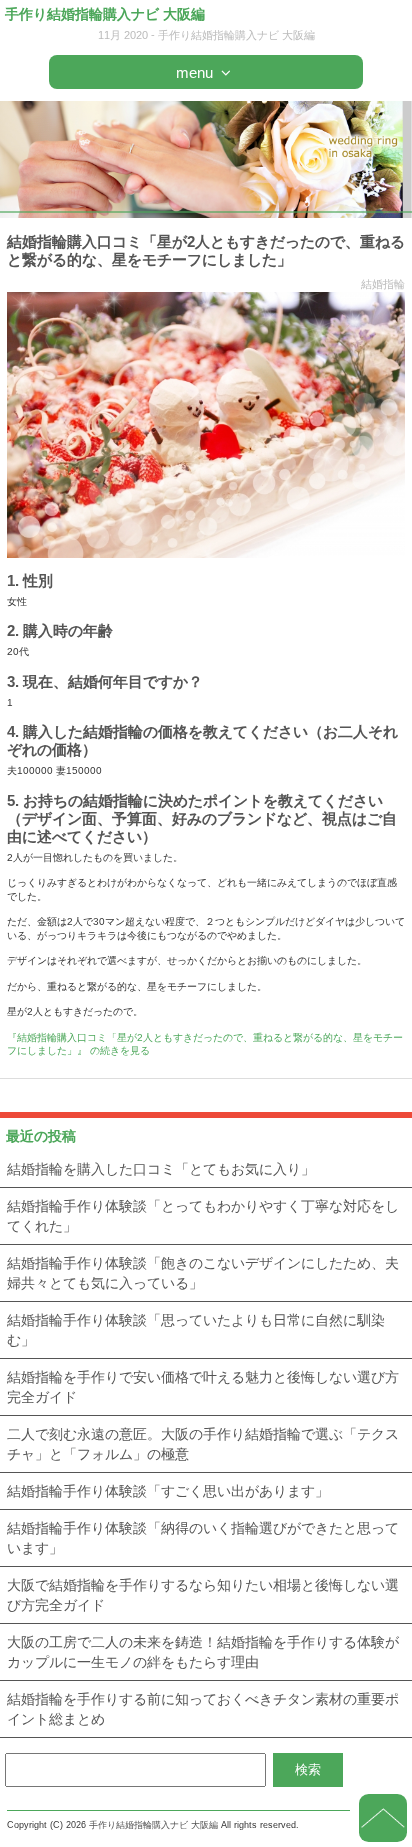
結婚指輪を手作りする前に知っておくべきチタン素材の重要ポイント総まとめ (203, 1709)
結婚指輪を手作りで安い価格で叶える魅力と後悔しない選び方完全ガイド (203, 1387)
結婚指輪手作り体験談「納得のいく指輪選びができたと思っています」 (203, 1538)
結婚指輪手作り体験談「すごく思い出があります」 (168, 1491)
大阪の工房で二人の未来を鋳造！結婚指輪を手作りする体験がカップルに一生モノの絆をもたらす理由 (203, 1652)
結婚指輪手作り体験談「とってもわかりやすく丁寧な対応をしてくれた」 (203, 1216)
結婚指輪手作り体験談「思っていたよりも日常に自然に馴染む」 (196, 1330)
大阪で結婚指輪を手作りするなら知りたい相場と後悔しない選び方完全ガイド (203, 1595)
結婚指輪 (383, 284)
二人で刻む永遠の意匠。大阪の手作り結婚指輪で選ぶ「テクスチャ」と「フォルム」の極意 (203, 1444)
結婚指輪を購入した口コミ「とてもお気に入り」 (161, 1169)
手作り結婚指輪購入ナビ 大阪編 (105, 14)
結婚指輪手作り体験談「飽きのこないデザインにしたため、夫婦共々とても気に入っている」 (203, 1273)
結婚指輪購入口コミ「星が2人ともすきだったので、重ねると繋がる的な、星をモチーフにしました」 (206, 250)
